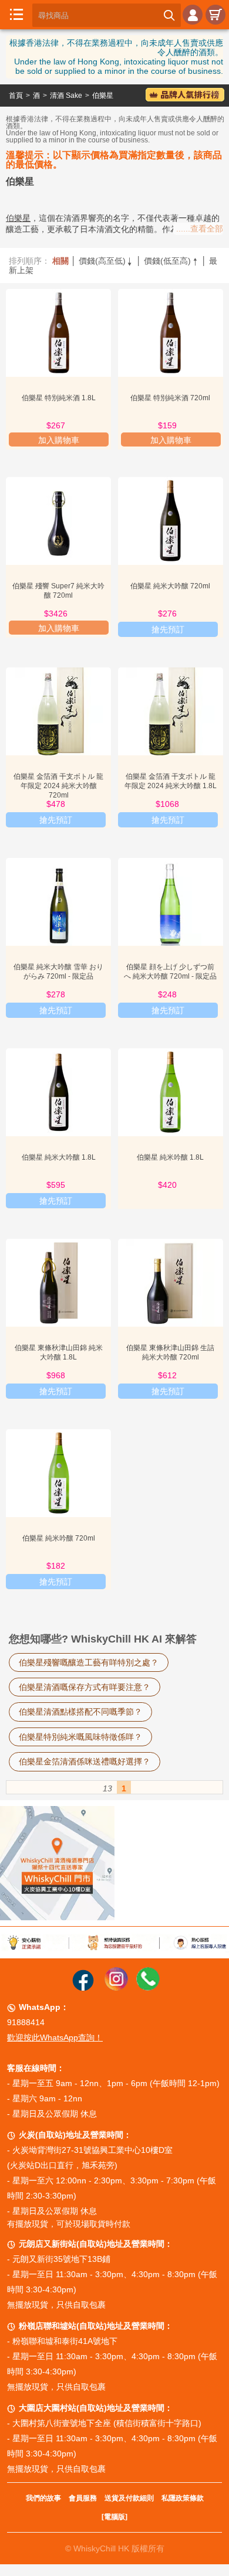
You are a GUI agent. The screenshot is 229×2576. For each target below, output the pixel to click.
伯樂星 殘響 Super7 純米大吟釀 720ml (58, 591)
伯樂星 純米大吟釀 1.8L (59, 1157)
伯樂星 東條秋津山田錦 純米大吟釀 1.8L (59, 1352)
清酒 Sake (66, 96)
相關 (60, 261)
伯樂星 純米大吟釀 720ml (170, 586)
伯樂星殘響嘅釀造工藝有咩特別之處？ (89, 1662)
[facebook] (83, 1988)
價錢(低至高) (171, 261)
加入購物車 (59, 440)
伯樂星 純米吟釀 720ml (59, 1538)
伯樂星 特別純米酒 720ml (170, 398)
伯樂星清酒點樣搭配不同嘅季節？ (80, 1712)
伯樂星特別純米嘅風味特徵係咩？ (80, 1737)
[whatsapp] (148, 1988)
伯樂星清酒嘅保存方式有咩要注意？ (85, 1687)
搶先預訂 (168, 629)
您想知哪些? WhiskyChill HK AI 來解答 (103, 1639)
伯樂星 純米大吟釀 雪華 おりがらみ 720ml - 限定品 (58, 972)
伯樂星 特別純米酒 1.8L (59, 398)
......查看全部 (200, 229)
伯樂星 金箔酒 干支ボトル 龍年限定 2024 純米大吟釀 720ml (58, 786)
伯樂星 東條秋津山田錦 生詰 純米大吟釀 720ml (170, 1352)
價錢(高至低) (106, 261)
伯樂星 (103, 96)
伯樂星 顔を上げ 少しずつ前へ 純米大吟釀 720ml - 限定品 (170, 972)
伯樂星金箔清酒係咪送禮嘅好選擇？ (85, 1761)
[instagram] (116, 1988)
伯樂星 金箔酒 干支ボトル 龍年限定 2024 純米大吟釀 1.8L (171, 781)
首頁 (16, 96)
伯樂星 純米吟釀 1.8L (170, 1157)
